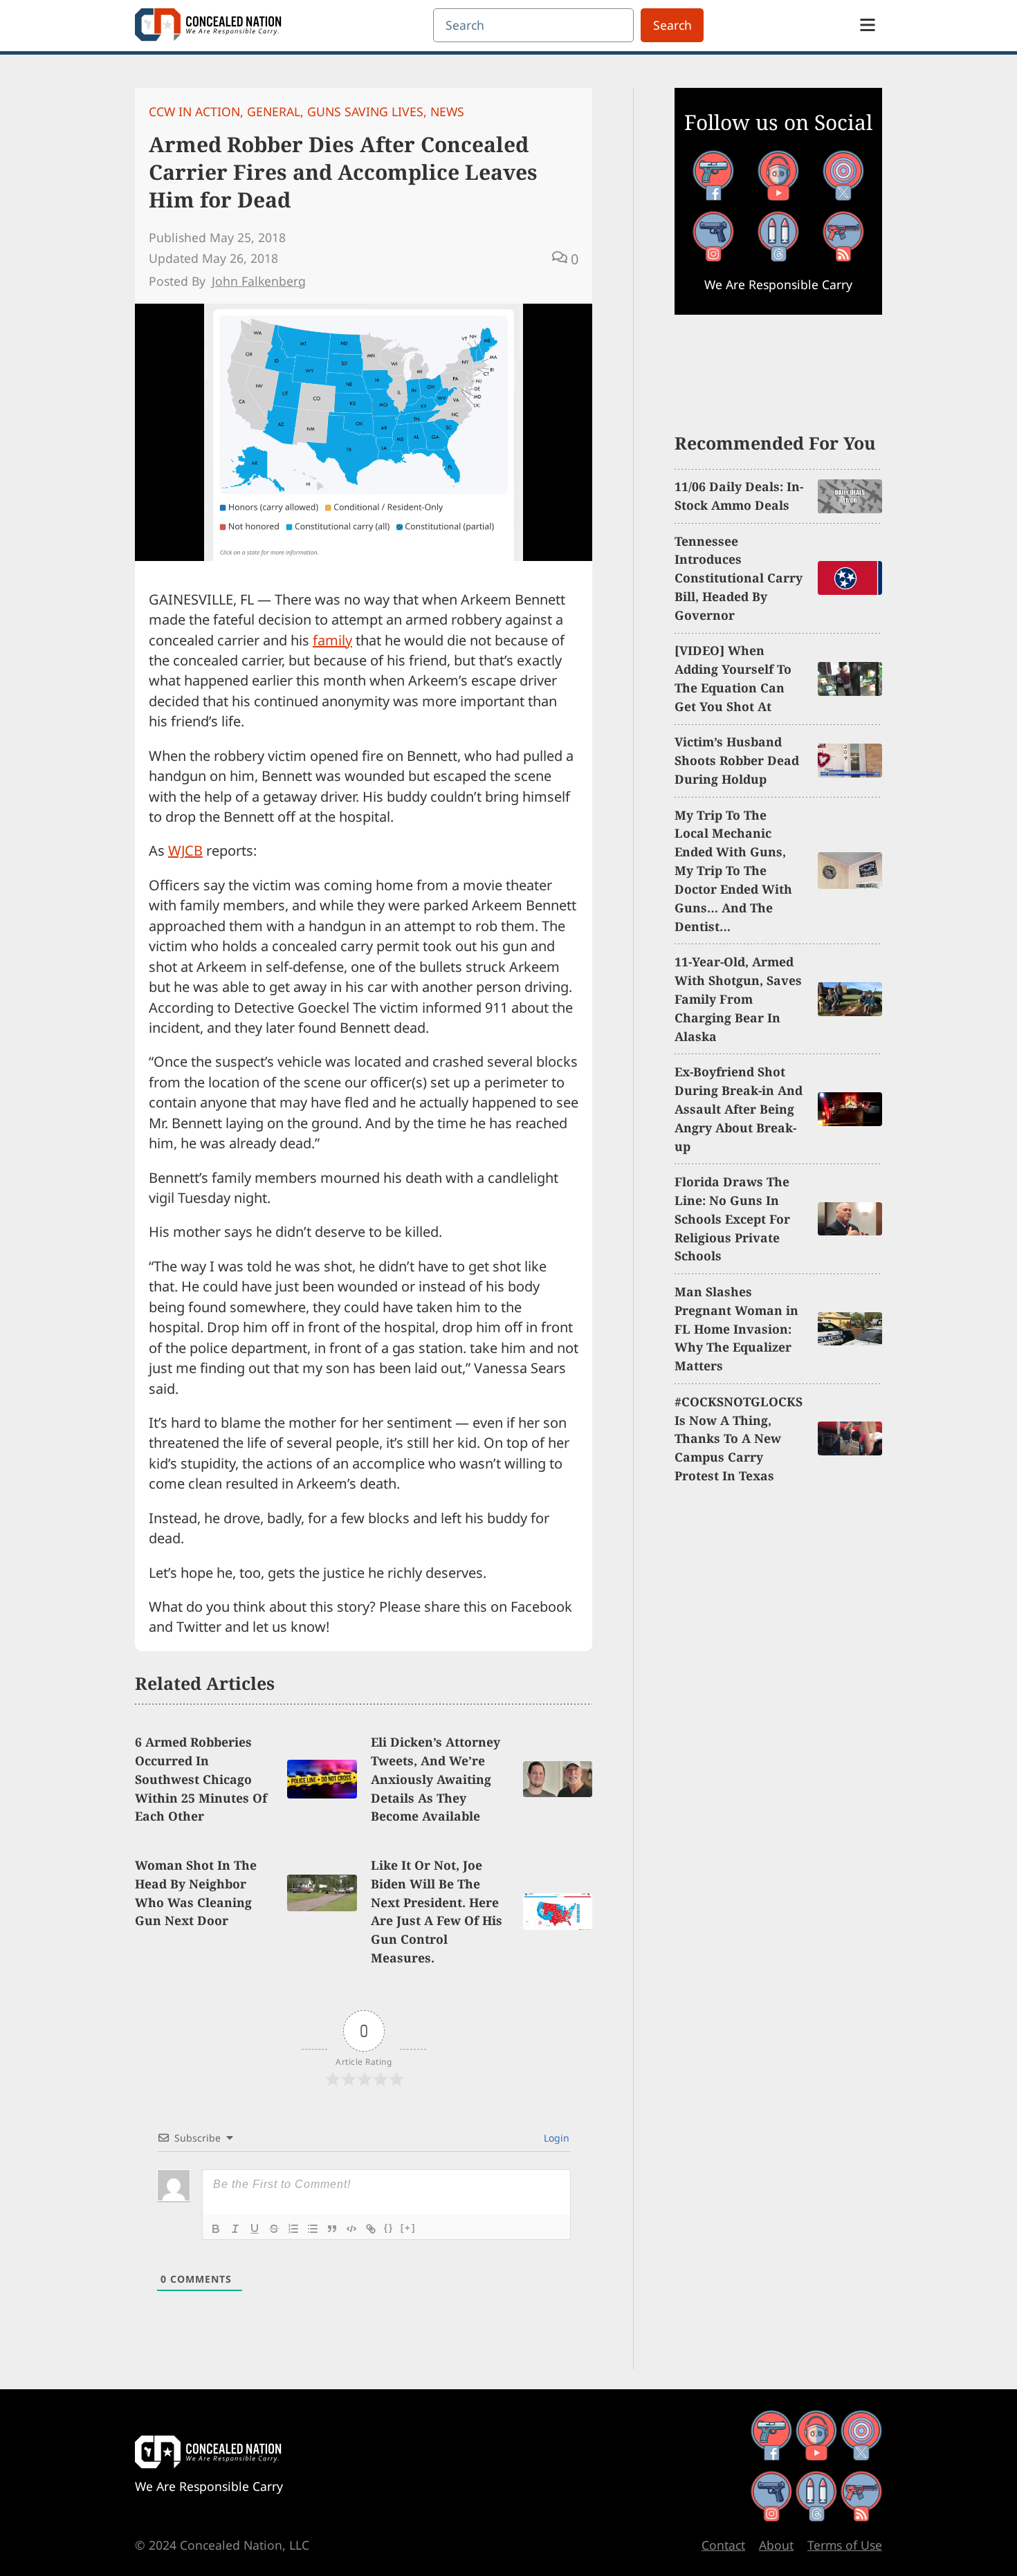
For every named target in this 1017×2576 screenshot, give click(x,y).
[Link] (371, 2229)
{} (389, 2228)
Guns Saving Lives (365, 111)
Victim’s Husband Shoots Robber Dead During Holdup (737, 760)
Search (672, 25)
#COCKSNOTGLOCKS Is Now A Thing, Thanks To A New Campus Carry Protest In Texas (739, 1439)
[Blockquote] (332, 2229)
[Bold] (216, 2229)
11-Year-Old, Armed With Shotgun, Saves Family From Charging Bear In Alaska (738, 999)
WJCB (185, 850)
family (332, 640)
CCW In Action (194, 111)
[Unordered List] (313, 2229)
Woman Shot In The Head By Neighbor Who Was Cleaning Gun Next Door (196, 1893)
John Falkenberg (259, 281)
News (447, 111)
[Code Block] (351, 2229)
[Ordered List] (293, 2229)
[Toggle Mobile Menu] (868, 25)
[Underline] (255, 2229)
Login (555, 2138)
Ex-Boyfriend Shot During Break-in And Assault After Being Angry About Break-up (739, 1109)
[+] (408, 2228)
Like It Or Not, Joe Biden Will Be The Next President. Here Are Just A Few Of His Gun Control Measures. (437, 1911)
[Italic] (235, 2229)
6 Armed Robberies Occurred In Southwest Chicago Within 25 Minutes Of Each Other (201, 1779)
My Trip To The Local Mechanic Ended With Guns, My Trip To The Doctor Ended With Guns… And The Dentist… (733, 871)
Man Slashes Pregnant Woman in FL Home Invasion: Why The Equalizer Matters (736, 1329)
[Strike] (274, 2229)
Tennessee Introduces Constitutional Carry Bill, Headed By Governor (739, 578)
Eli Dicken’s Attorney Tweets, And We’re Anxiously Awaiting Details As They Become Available (436, 1779)
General (274, 111)
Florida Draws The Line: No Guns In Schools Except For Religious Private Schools (732, 1219)
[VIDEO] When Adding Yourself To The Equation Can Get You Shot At (733, 678)
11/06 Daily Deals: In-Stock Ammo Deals (739, 496)
